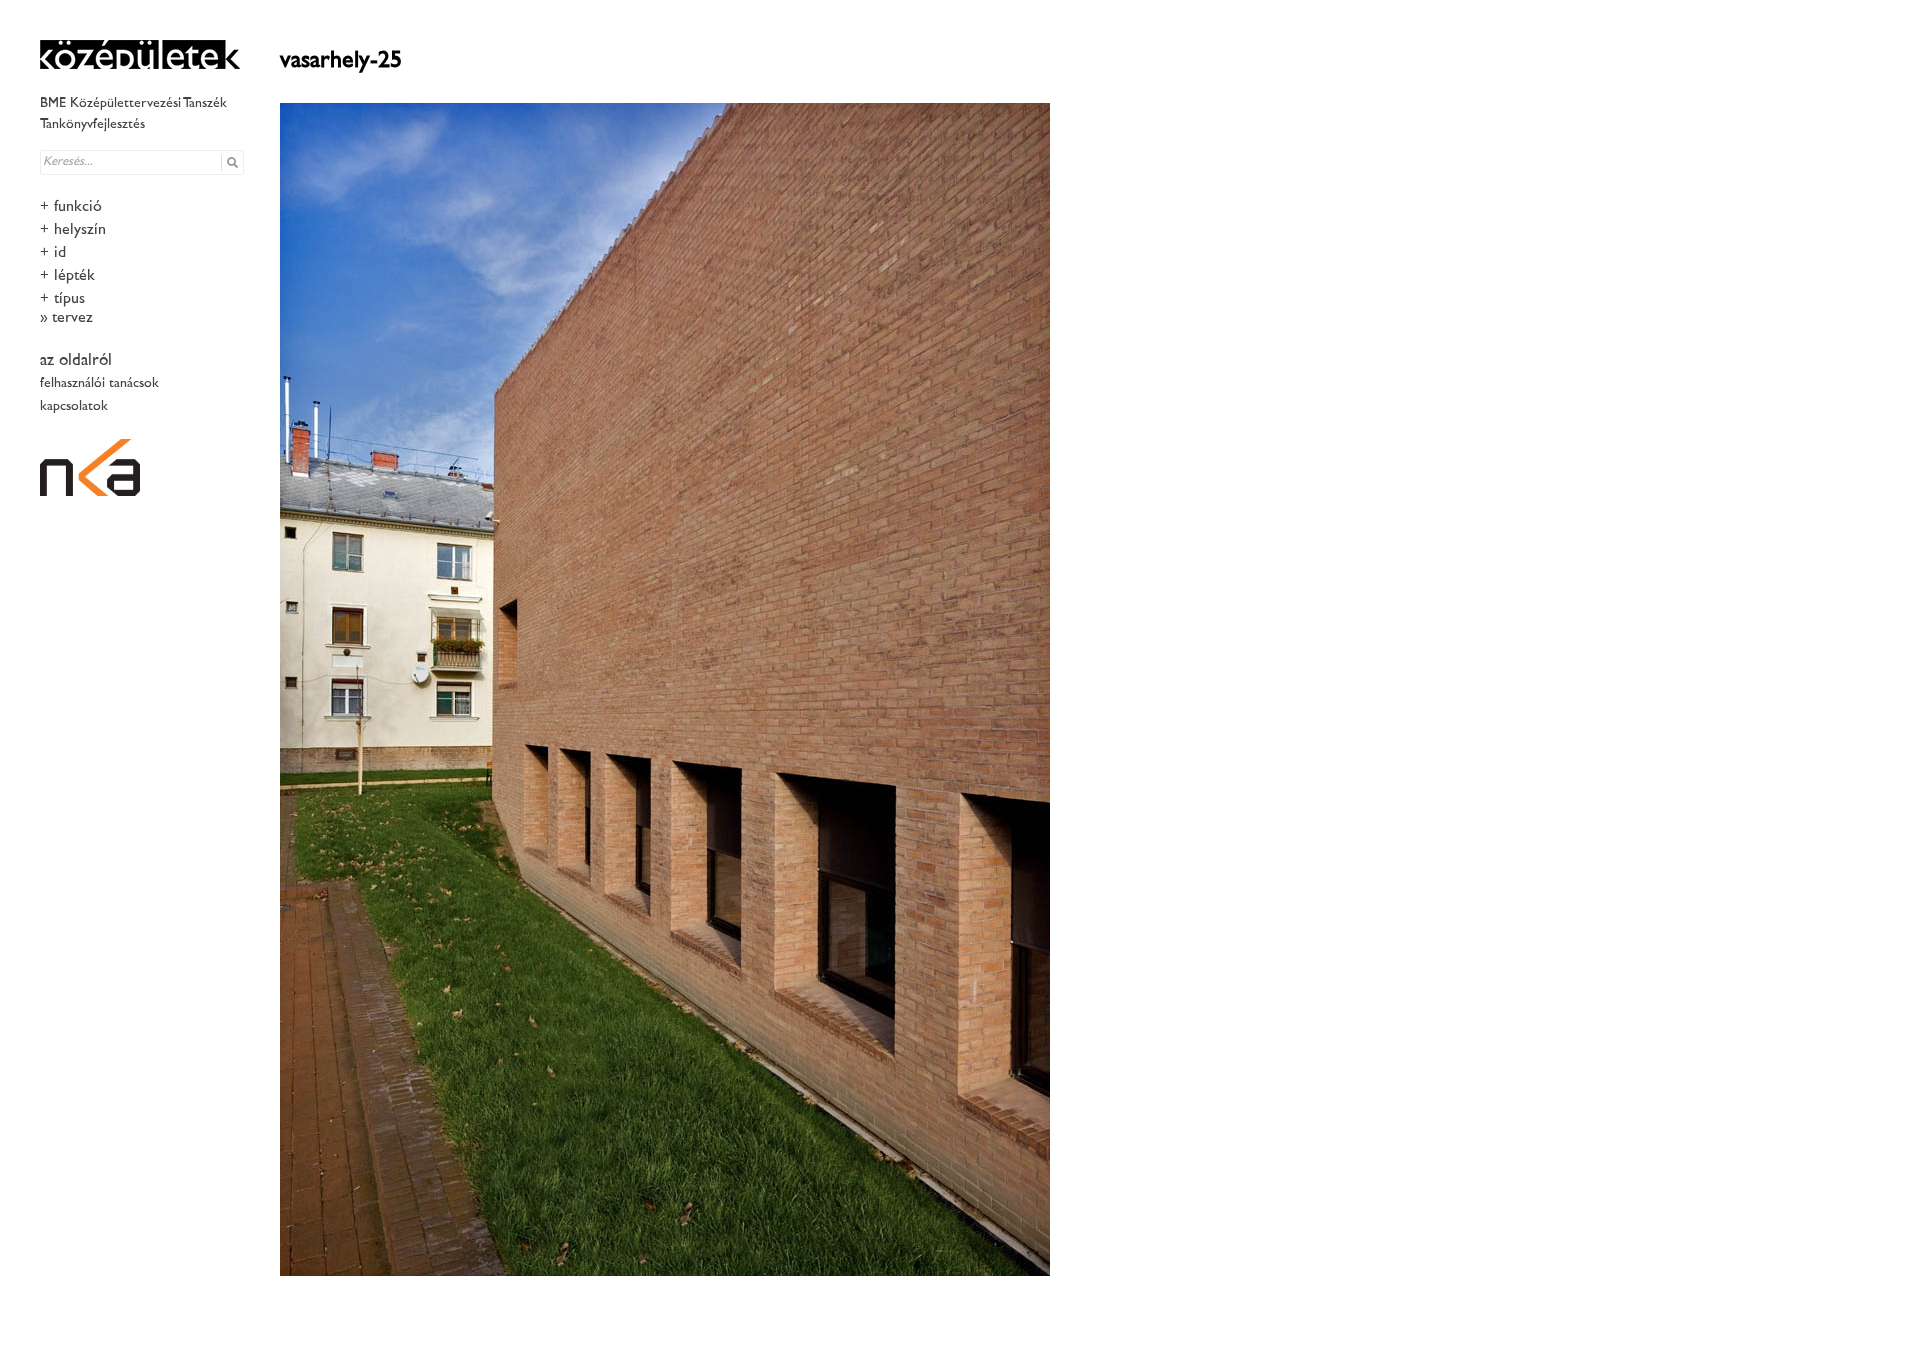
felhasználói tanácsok (99, 383)
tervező (74, 318)
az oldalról (76, 361)
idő (62, 253)
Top (1872, 1297)
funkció (78, 207)
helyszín (80, 230)
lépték (74, 276)
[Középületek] (140, 54)
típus (69, 299)
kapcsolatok (74, 406)
